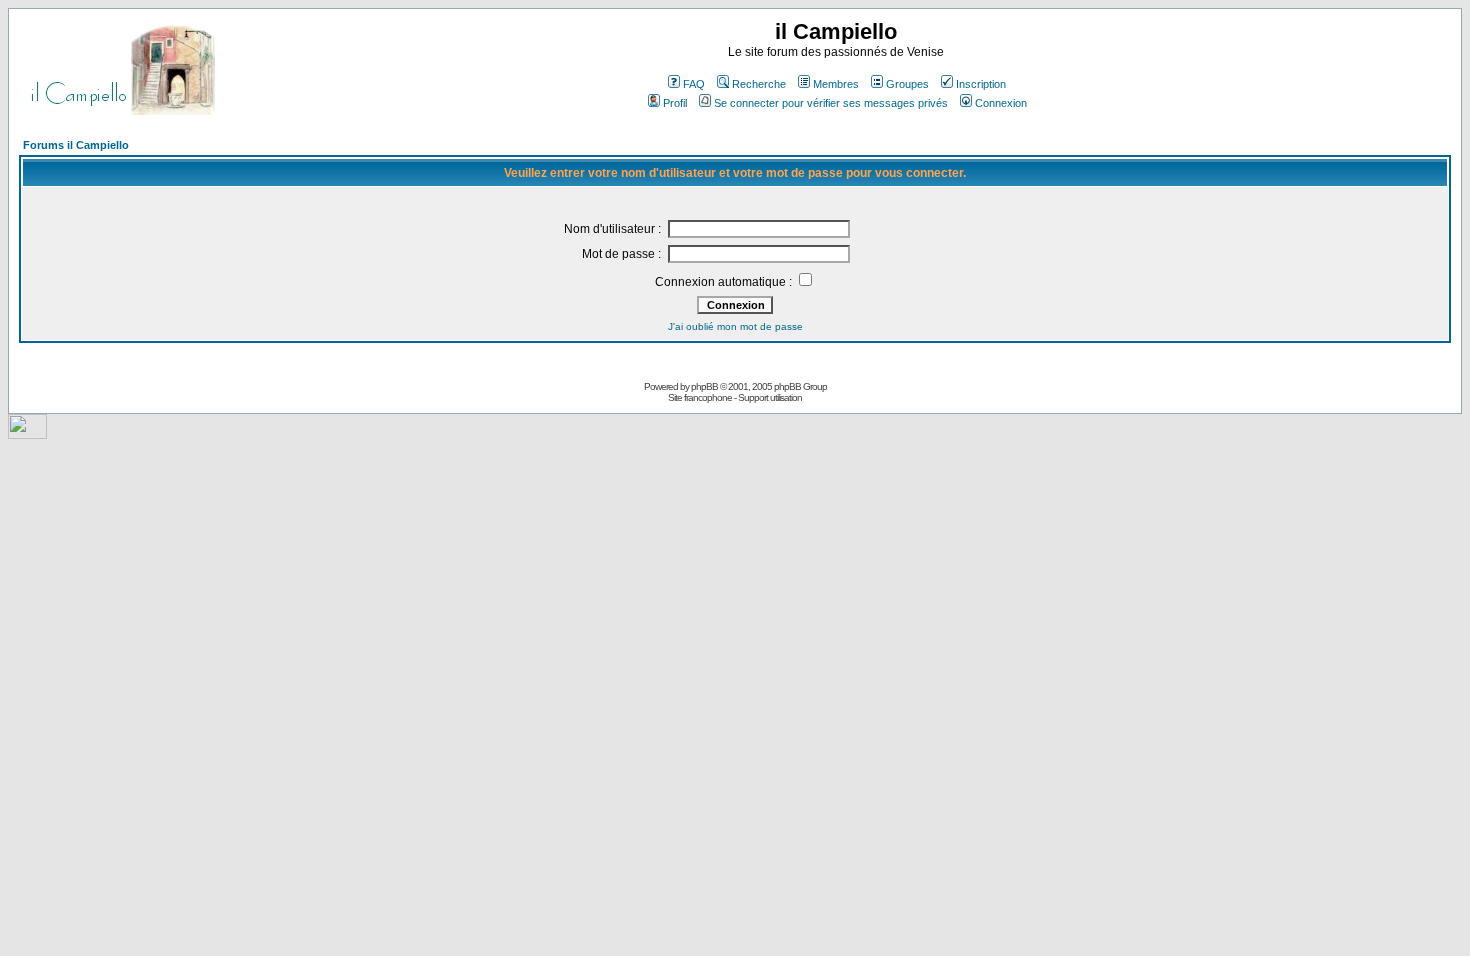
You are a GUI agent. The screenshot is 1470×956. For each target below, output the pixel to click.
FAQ (694, 84)
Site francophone (700, 397)
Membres (836, 84)
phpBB (704, 386)
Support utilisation (770, 397)
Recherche (759, 84)
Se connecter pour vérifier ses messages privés (831, 103)
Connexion (1001, 103)
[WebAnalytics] (27, 433)
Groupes (907, 84)
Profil (675, 103)
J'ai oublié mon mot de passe (735, 326)
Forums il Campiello (76, 145)
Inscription (981, 84)
